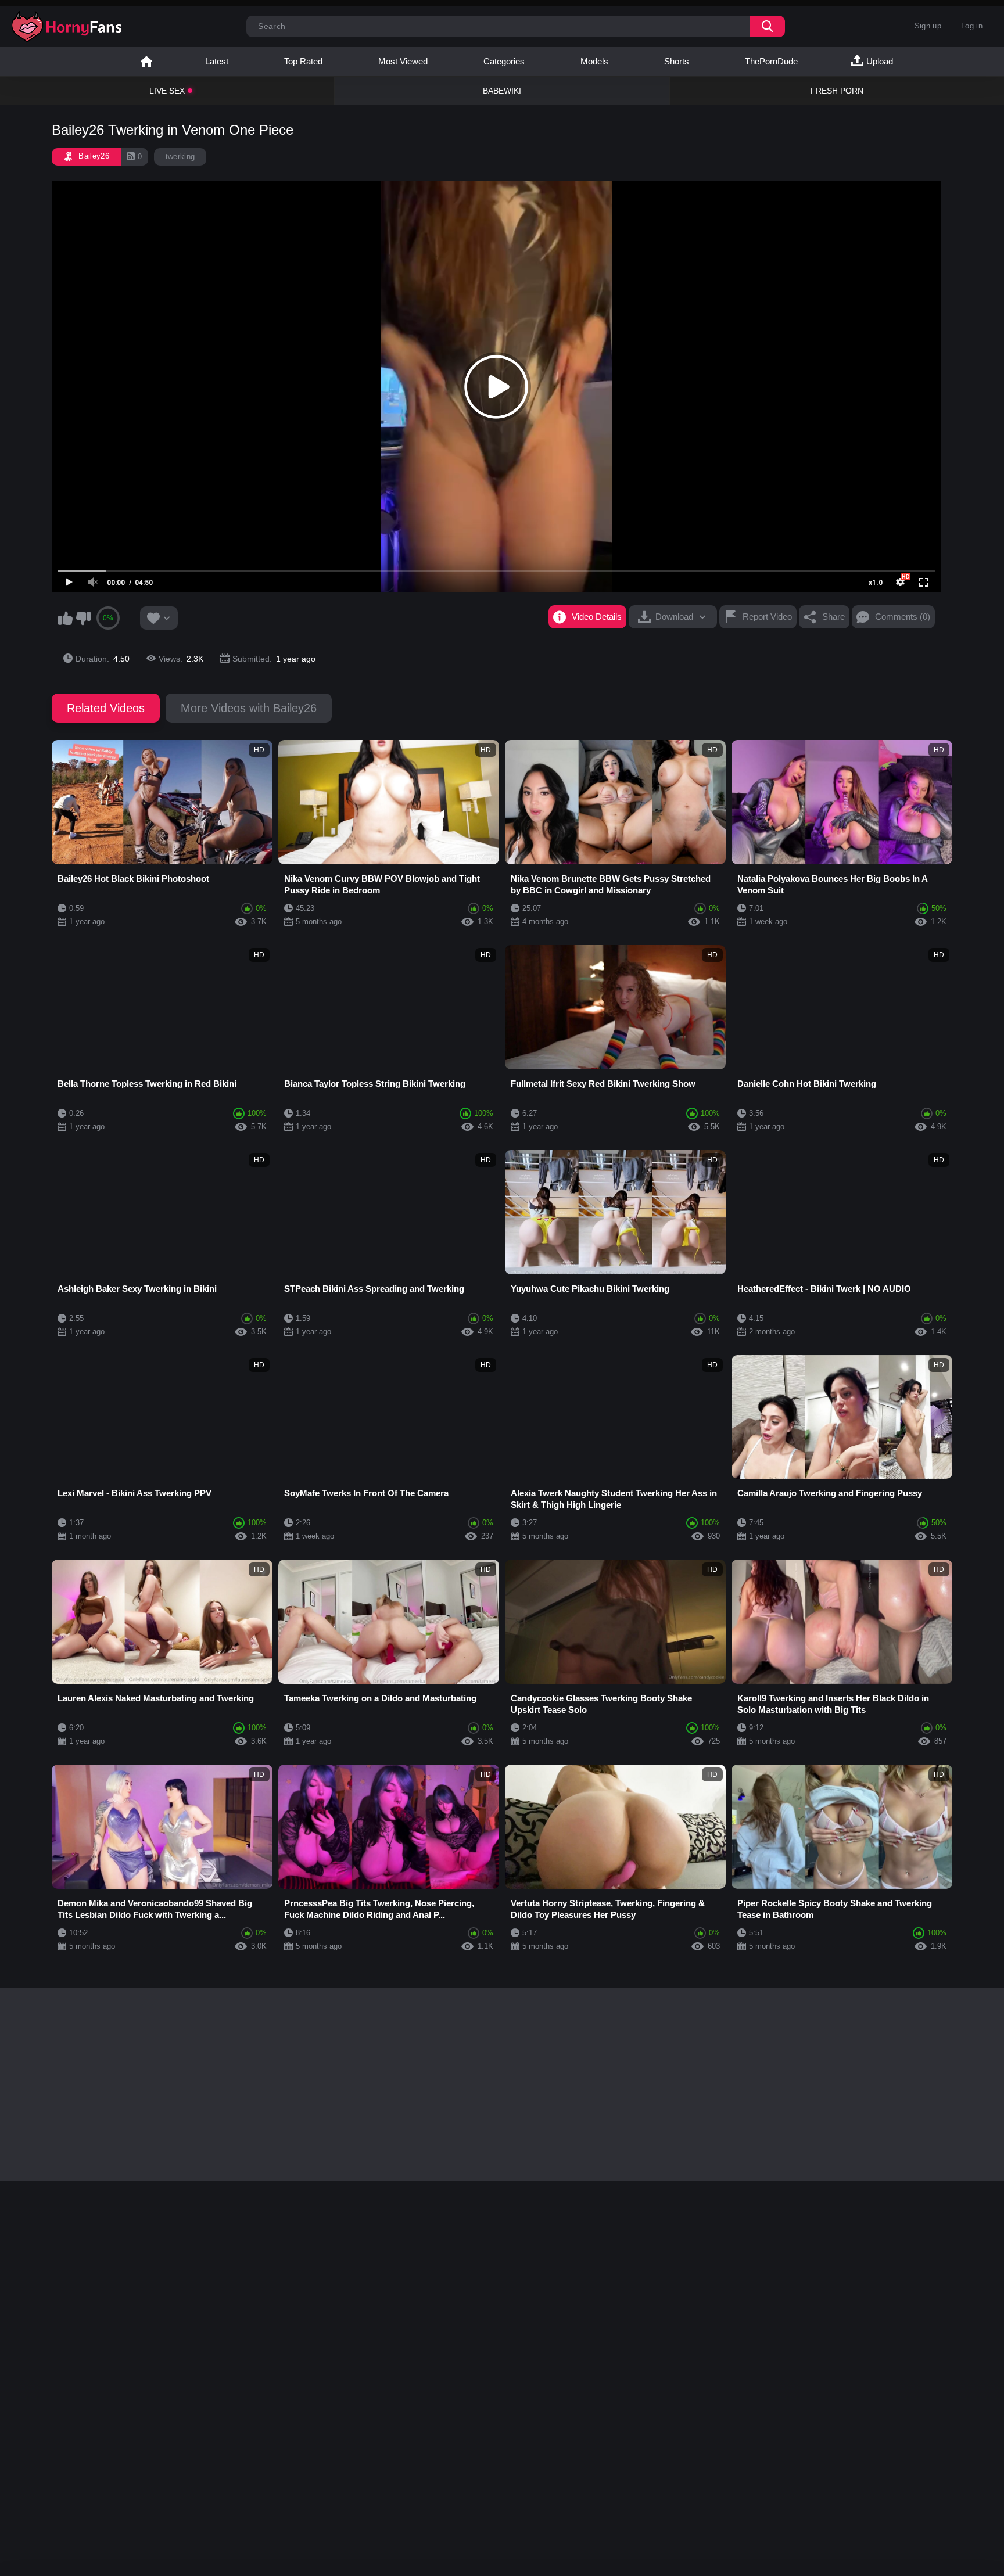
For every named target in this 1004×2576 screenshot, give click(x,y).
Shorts (677, 61)
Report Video (767, 617)
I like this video (65, 618)
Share (833, 617)
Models (594, 61)
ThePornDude (771, 61)
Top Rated (303, 61)
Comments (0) (903, 617)
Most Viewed (403, 61)
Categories (504, 61)
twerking (180, 157)
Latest (217, 61)
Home (146, 62)
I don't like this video (83, 618)
